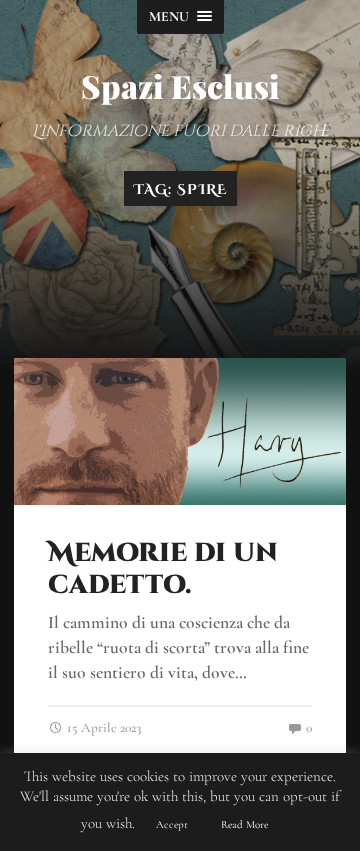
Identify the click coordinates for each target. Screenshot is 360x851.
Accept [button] (172, 824)
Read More (244, 824)
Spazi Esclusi (180, 85)
